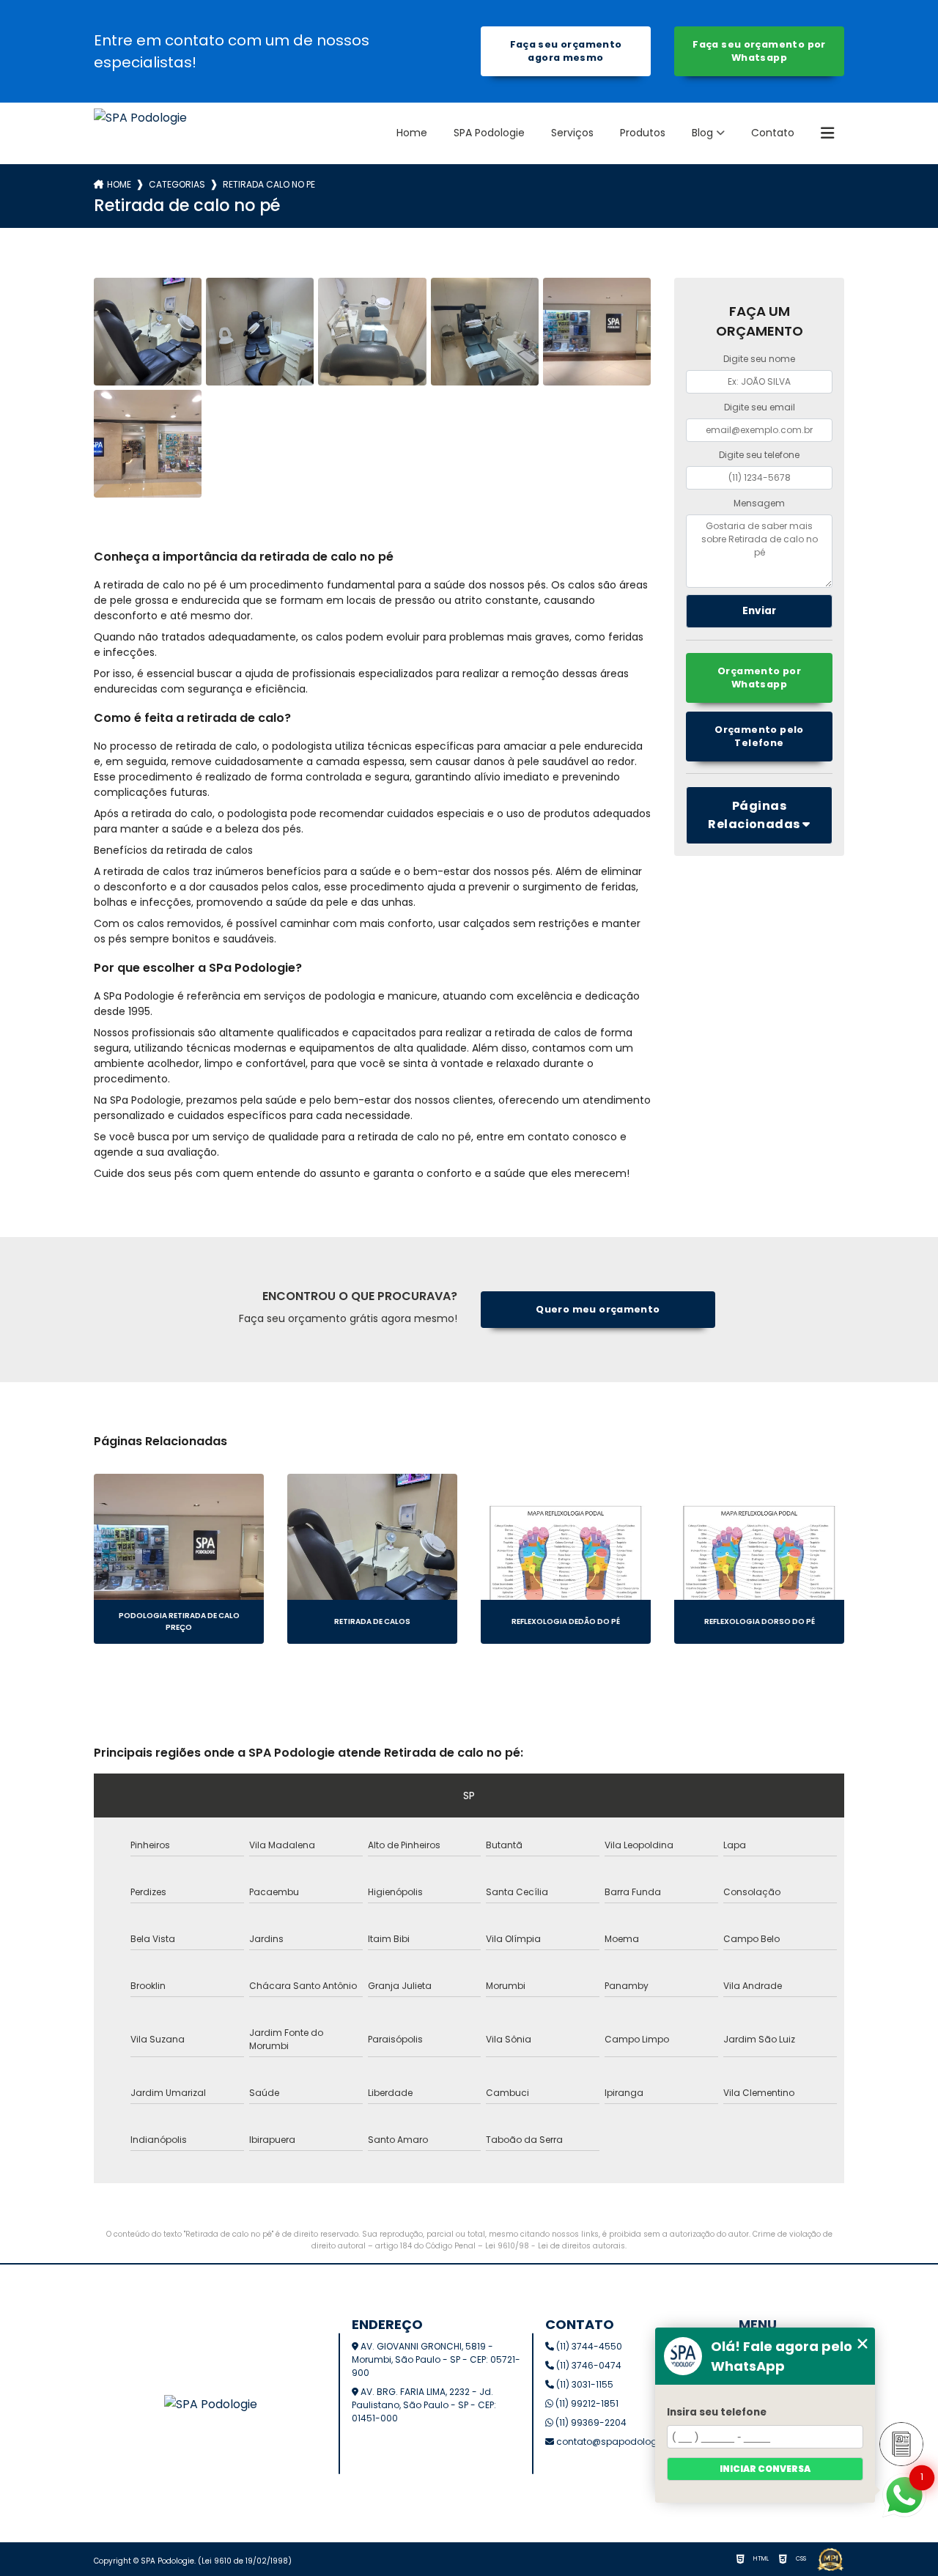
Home (412, 133)
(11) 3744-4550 (588, 2346)
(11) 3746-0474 (588, 2365)
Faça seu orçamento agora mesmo (566, 51)
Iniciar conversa (765, 2469)
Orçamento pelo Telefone (759, 736)
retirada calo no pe (269, 184)
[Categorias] (827, 133)
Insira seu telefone (717, 2412)
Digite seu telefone (759, 455)
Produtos (643, 133)
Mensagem (759, 503)
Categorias (177, 184)
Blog (702, 133)
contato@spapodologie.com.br (627, 2442)
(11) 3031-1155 (584, 2384)
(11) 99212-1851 (586, 2403)
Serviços (572, 133)
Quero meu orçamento (598, 1309)
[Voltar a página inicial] (140, 133)
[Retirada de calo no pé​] (148, 332)
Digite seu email (760, 407)
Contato (773, 133)
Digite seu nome (759, 359)
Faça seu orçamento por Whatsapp (759, 51)
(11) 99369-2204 (590, 2422)
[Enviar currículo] (901, 2444)
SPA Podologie (489, 133)
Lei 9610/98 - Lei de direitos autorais (555, 2246)
